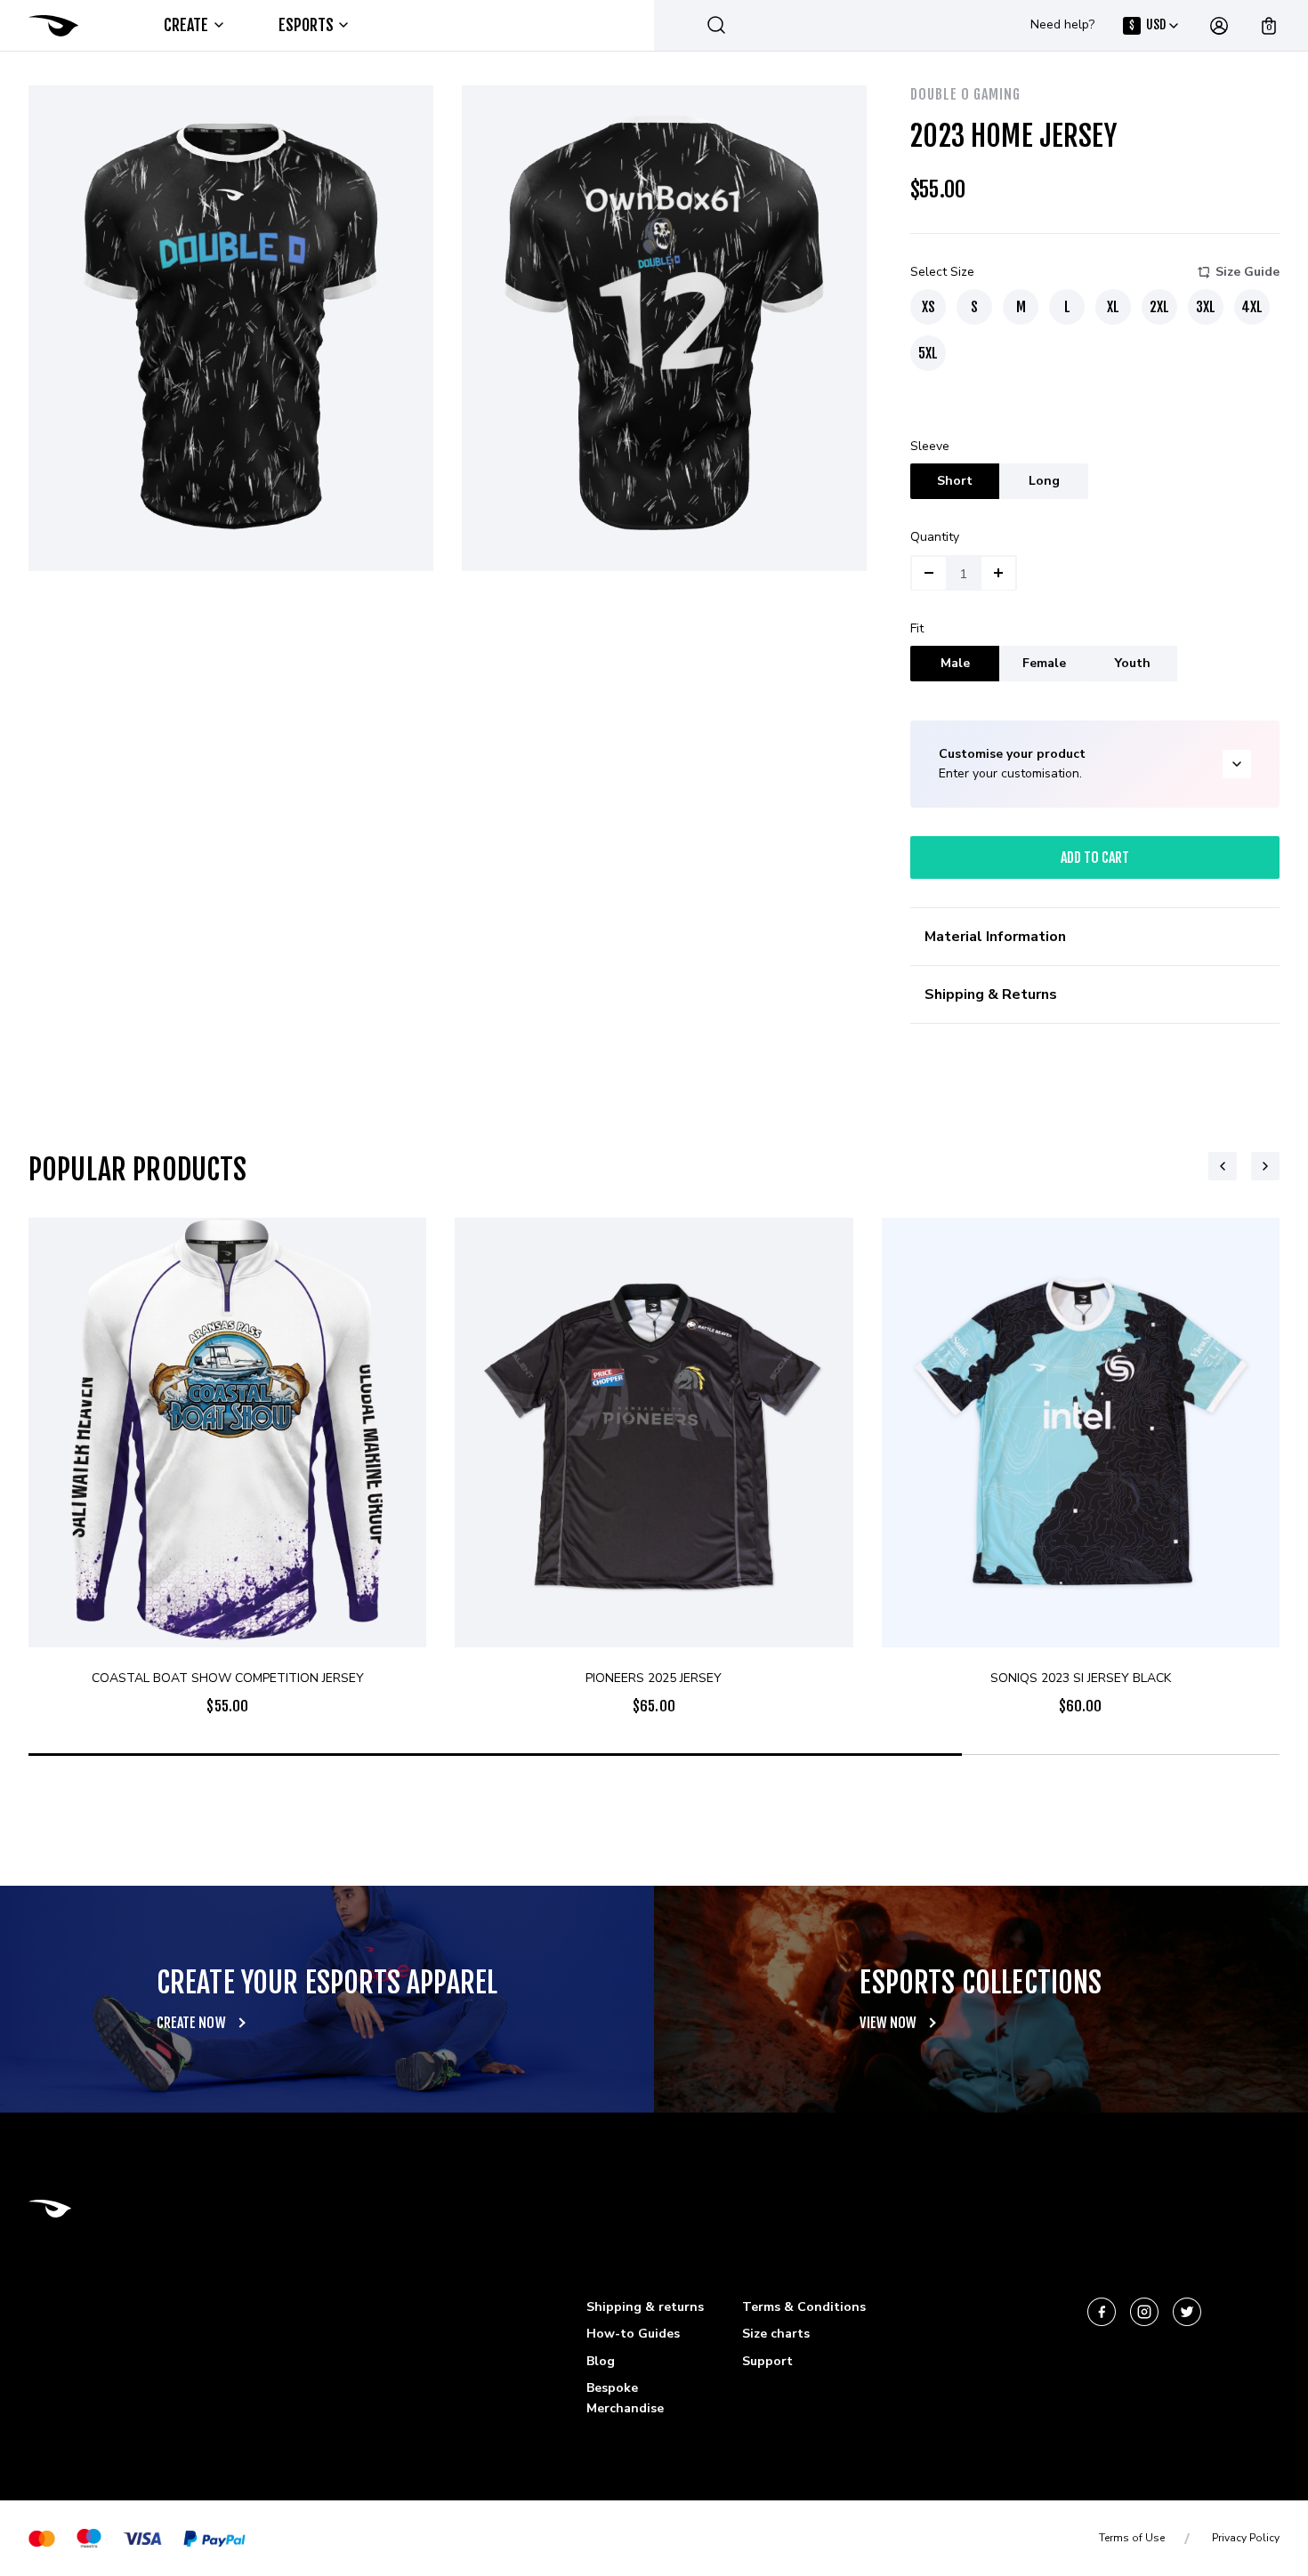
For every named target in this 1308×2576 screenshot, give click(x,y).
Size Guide (1247, 272)
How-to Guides (633, 2334)
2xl (1159, 307)
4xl (1252, 307)
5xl (928, 353)
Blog (601, 2361)
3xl (1206, 307)
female (1044, 663)
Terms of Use (1132, 2538)
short (955, 481)
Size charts (776, 2334)
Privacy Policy (1246, 2538)
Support (767, 2361)
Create (186, 25)
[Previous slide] (1223, 1166)
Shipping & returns (645, 2307)
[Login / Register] (1219, 26)
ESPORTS (307, 25)
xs (929, 307)
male (955, 663)
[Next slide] (1265, 1166)
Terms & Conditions (804, 2307)
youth (1133, 663)
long (1044, 481)
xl (1113, 307)
